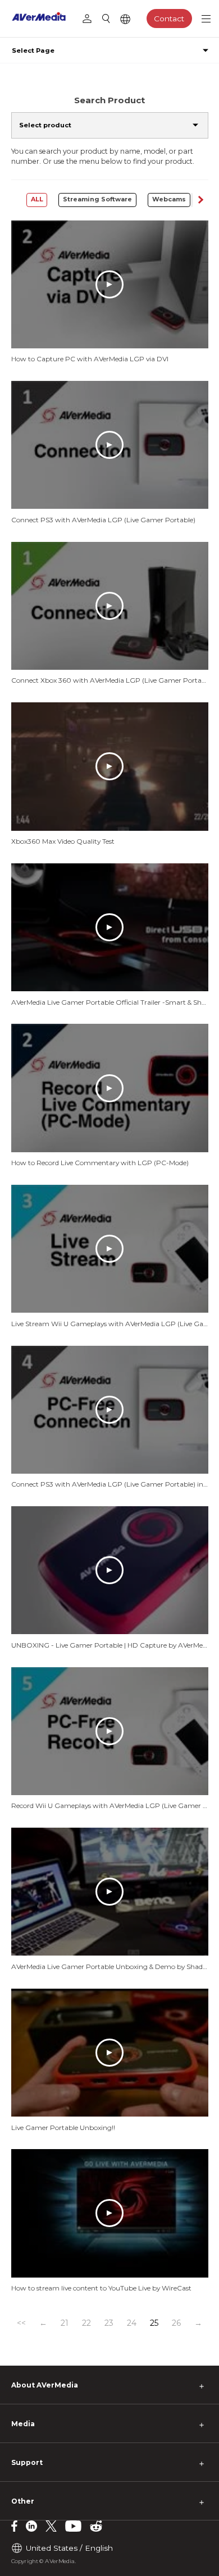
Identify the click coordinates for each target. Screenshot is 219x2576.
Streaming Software (97, 199)
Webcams (169, 199)
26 (176, 2323)
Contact (169, 19)
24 (132, 2323)
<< (21, 2323)
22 (86, 2323)
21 (65, 2323)
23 (109, 2323)
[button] (200, 200)
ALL (37, 199)
